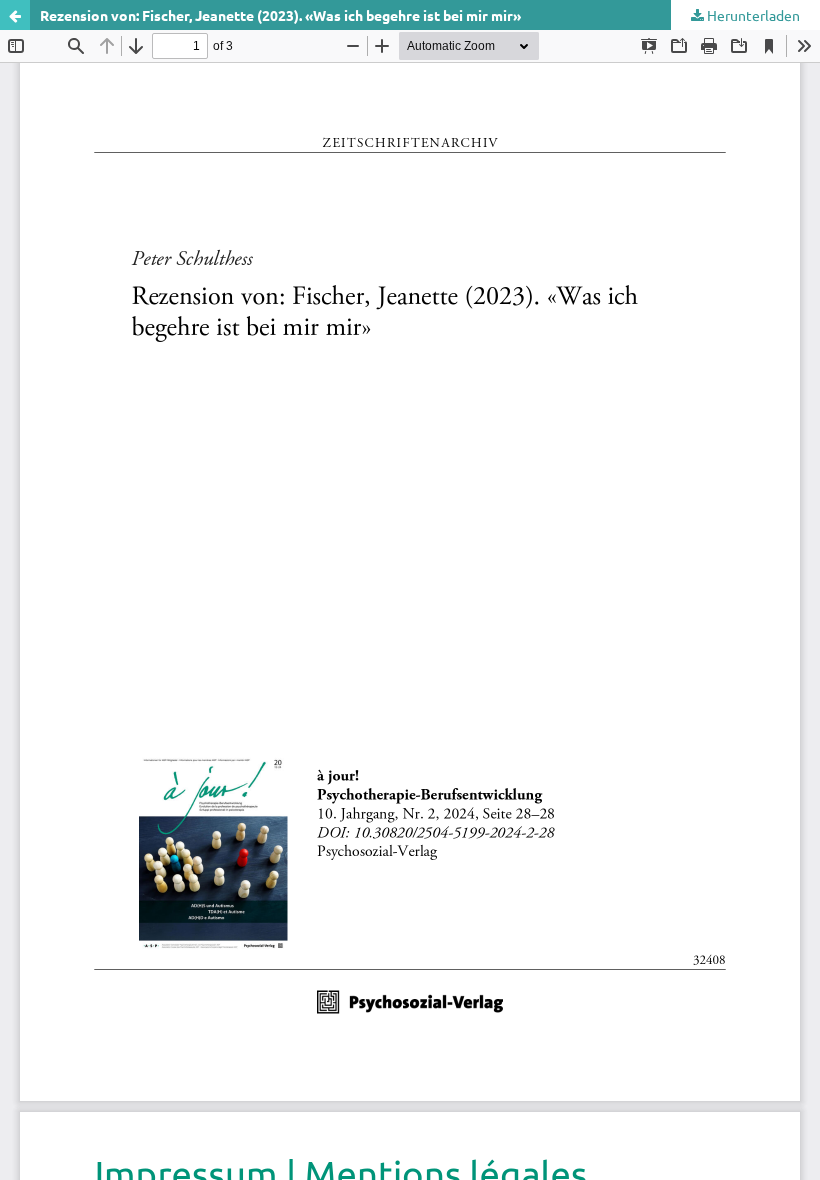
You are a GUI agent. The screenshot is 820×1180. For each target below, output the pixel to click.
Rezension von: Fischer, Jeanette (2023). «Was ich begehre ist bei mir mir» (280, 15)
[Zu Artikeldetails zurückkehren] (15, 15)
